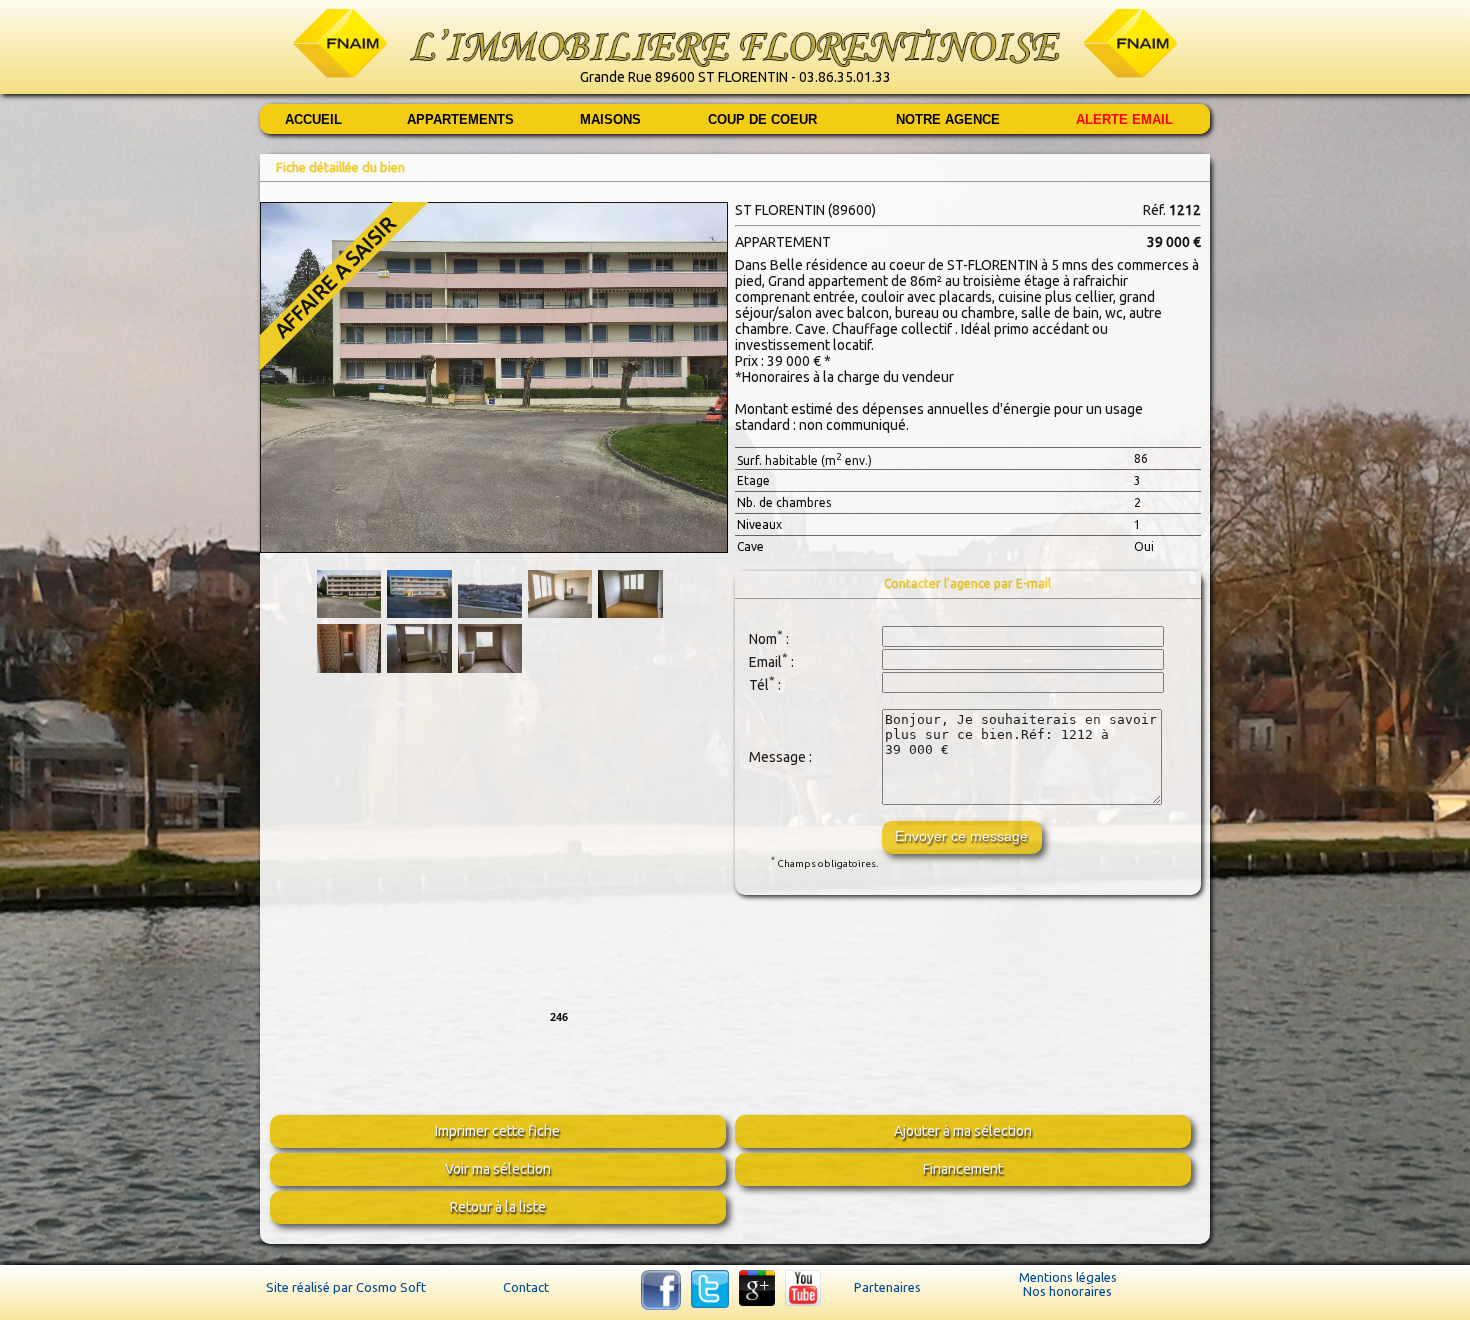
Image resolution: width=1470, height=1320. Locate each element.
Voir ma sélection (498, 1169)
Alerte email (1124, 119)
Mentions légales (1068, 1277)
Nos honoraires (1067, 1291)
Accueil (313, 119)
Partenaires (887, 1287)
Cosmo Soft (391, 1287)
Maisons (610, 119)
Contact (526, 1287)
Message (777, 757)
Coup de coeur (762, 119)
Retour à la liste (498, 1207)
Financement (963, 1169)
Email (765, 661)
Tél (759, 684)
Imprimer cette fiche (497, 1131)
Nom (763, 638)
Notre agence (948, 119)
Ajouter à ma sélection (963, 1131)
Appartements (460, 119)
